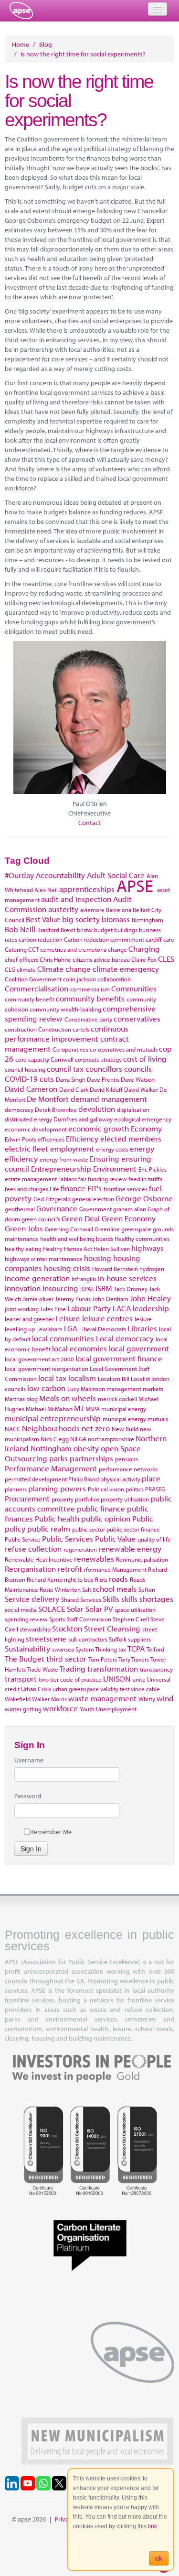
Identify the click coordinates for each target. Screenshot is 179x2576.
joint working (22, 1309)
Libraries (142, 1328)
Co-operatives (70, 1049)
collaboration (114, 979)
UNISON (117, 1679)
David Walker (141, 1089)
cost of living (145, 1059)
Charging (144, 949)
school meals (115, 1589)
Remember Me (51, 1832)
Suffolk (118, 1639)
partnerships (91, 1458)
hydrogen (152, 1269)
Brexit (68, 930)
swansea (63, 1649)
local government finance (119, 1358)
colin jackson (79, 979)
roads (118, 1579)
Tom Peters (103, 1659)
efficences (51, 1139)
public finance (101, 1508)
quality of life (154, 1539)
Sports (57, 1619)
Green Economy (129, 1218)
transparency (156, 1669)
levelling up (20, 1329)
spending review (26, 1619)
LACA (122, 1308)
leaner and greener (29, 1319)
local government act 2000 (39, 1359)
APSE (135, 885)
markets (153, 1389)
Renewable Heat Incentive (39, 1559)
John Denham (110, 1299)
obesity (86, 1448)
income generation (37, 1278)
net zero (96, 1428)
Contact (89, 823)
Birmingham (147, 920)
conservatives (137, 1018)
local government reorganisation (47, 1369)
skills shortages (147, 1599)
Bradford (48, 930)
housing (98, 1258)
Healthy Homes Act (68, 1249)
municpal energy (124, 1419)
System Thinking (96, 1649)
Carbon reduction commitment (104, 939)
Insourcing (60, 1288)
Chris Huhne (55, 959)
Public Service (23, 1539)
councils (138, 1069)
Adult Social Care (116, 875)
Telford (155, 1649)
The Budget (25, 1658)
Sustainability (27, 1648)
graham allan (130, 1209)
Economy (146, 1128)
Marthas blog (21, 1399)
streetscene (46, 1638)
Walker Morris (49, 1699)
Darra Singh (71, 1079)
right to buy (79, 1579)
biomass (116, 919)
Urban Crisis (36, 1689)
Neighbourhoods (51, 1428)
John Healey (150, 1298)
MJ (79, 1408)
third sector (66, 1658)
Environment (115, 1168)
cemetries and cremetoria (73, 949)
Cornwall (62, 1059)
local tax (52, 1378)
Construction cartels (64, 1029)
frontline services (126, 1189)
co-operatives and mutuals (124, 1049)
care (169, 939)
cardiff (154, 939)
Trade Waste (43, 1669)
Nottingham (51, 1448)
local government (139, 1348)
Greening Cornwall (69, 1229)
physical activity (120, 1479)
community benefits (90, 998)
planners (16, 1489)
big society (81, 919)
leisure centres (107, 1318)
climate (26, 969)
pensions (126, 1459)
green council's (41, 1219)
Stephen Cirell (131, 1619)
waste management (102, 1698)
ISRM (104, 1288)
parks (58, 1458)
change (117, 949)
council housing (25, 1069)
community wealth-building (65, 1009)
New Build (125, 1429)
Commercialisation (37, 988)
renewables (94, 1559)
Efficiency (82, 1138)
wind (165, 1698)
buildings (126, 930)
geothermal (20, 1209)
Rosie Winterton (60, 1589)
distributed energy (28, 1119)
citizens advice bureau (101, 959)
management (124, 1389)
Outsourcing (26, 1458)
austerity (63, 909)
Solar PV (99, 1609)
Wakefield (18, 1699)
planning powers (57, 1488)
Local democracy (125, 1338)
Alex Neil (46, 890)
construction (21, 1029)
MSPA (93, 1409)
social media (21, 1609)
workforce (60, 1708)
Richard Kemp (45, 1579)
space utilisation (135, 1609)
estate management (31, 1179)
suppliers (139, 1639)
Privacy (65, 2519)
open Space (121, 1448)
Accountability (60, 875)
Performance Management (51, 1468)
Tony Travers (134, 1659)
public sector (89, 1529)
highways (147, 1248)
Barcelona (119, 910)
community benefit (30, 999)
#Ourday (19, 875)
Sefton (147, 1589)
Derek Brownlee (56, 1109)
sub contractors (88, 1639)
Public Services (68, 1538)
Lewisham (49, 1329)
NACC (13, 1429)
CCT (33, 949)
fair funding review (103, 1179)
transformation (113, 1668)
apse (21, 11)
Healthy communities (142, 1239)
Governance (57, 1208)
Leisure (68, 1318)
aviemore (92, 910)
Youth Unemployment (108, 1709)
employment (72, 1148)
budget (103, 930)
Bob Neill (20, 929)
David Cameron (31, 1089)
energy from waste (64, 1159)
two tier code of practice (70, 1679)
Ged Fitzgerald (52, 1199)
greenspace (136, 1229)
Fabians (68, 1179)
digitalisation (133, 1109)
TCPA (136, 1648)
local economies (79, 1348)
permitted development (36, 1479)
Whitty (147, 1699)
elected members (131, 1138)
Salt (87, 1589)
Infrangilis (84, 1279)
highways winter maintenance (44, 1259)
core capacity (32, 1059)
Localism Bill (114, 1379)
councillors (104, 1069)
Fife (54, 1189)
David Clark (74, 1089)
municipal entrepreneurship (53, 1418)
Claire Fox (144, 959)
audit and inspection (76, 899)
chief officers (21, 959)
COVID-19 (21, 1079)
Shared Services (81, 1599)
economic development (36, 1129)
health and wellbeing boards (77, 1239)
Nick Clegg (55, 1439)
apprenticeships (87, 889)
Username (29, 1760)
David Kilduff (106, 1089)
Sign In (31, 1848)
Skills (111, 1599)
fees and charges (26, 1189)
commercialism (90, 989)
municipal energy (124, 1409)
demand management (109, 1099)
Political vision (106, 1489)
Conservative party (88, 1019)
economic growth (99, 1128)
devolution (97, 1109)
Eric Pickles (153, 1169)
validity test (115, 1689)
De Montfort (48, 1099)
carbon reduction (41, 939)
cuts (47, 1079)
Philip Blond (84, 1479)
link (153, 2526)
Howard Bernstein (115, 1269)
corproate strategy (98, 1059)
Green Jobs (24, 1228)
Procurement (27, 1498)
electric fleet (26, 1148)
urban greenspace (76, 1689)
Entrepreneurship (61, 1168)
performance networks (128, 1469)
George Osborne (144, 1198)
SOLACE (52, 1609)
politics (135, 1489)
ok (159, 2558)
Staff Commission (89, 1619)
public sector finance (133, 1529)
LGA (71, 1328)
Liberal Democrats (103, 1329)
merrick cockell (117, 1399)
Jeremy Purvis (73, 1299)
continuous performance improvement (67, 1033)
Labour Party (89, 1308)
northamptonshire (111, 1439)
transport (21, 1679)
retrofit (70, 1569)
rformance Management (115, 1569)
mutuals (158, 1419)
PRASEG (155, 1489)
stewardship (35, 1629)
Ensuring (105, 1158)
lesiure (143, 1319)
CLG (10, 969)
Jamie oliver (38, 1299)
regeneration (80, 1549)
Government (95, 1209)
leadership (151, 1308)
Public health (57, 1518)
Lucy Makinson (86, 1389)
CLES (166, 959)
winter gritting (23, 1709)
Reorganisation (30, 1569)
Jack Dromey (131, 1289)
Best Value (43, 919)
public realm (49, 1528)
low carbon (46, 1388)
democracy (19, 1109)
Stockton (67, 1628)
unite (139, 1679)
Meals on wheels (68, 1398)
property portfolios (75, 1499)
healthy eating (23, 1249)
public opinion (106, 1518)
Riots (101, 1579)
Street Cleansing (112, 1628)
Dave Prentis (103, 1079)
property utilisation (125, 1499)
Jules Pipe (53, 1309)
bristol (85, 930)
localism (82, 1378)
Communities (134, 988)
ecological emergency (143, 1119)
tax (122, 1649)
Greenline (107, 1229)
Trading (73, 1668)
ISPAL (87, 1289)
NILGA (78, 1439)
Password (28, 1796)
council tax (65, 1069)
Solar (75, 1609)
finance (73, 1188)
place (151, 1478)
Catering (16, 949)
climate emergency (126, 969)
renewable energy (130, 1549)
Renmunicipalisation (142, 1559)
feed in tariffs (145, 1179)
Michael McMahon (49, 1409)
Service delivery (32, 1599)
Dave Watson (138, 1079)
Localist (140, 1379)
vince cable (145, 1689)
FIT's (95, 1188)
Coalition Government (33, 979)
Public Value (115, 1538)
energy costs (112, 1149)
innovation (23, 1288)
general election (93, 1199)
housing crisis (67, 1268)
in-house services (127, 1278)
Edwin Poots (21, 1139)
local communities (63, 1338)
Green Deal (81, 1218)
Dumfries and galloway (83, 1119)
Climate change (64, 969)
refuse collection (33, 1549)
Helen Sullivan (112, 1249)
